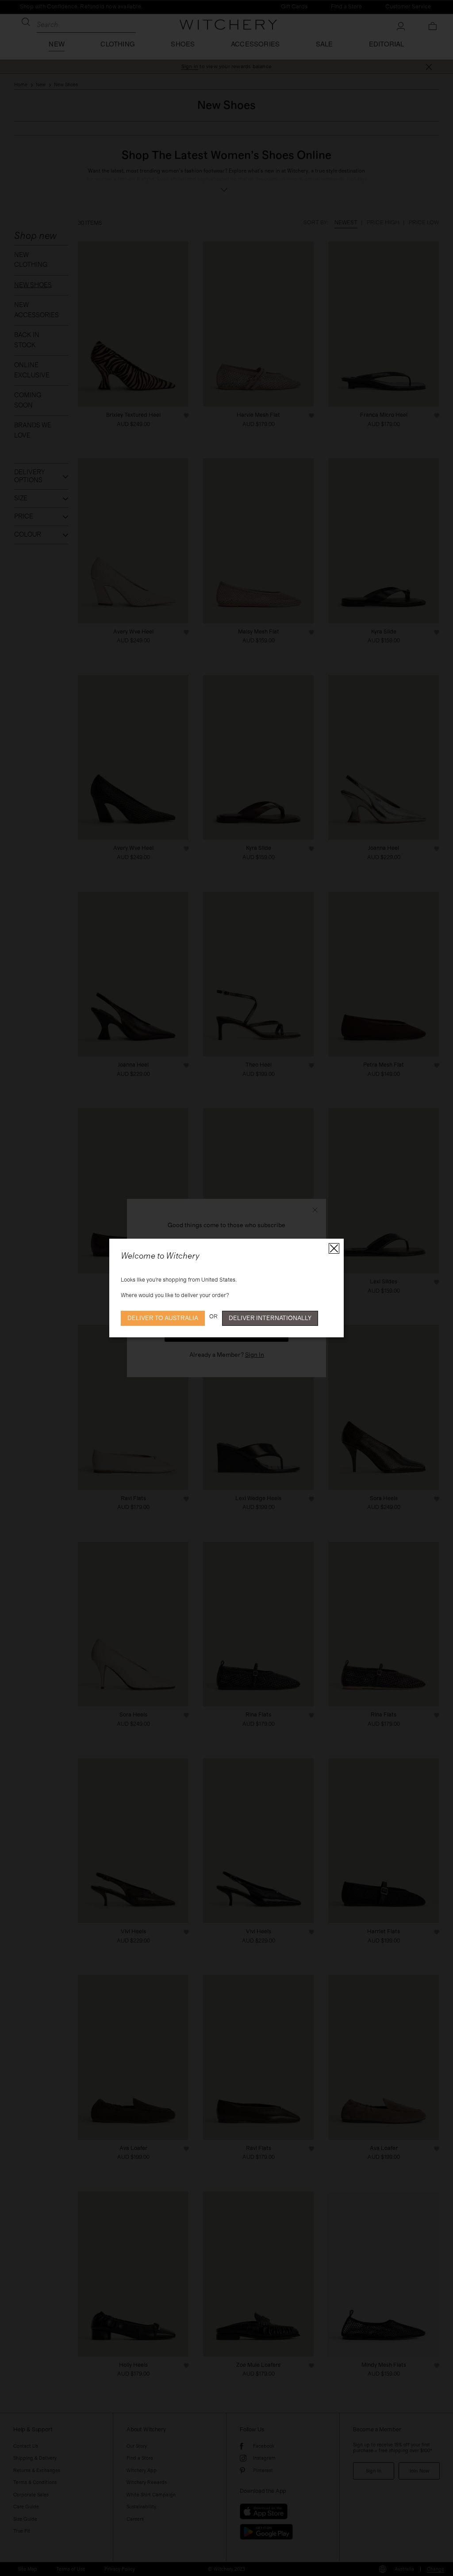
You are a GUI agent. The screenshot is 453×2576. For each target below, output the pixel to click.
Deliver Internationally (270, 1318)
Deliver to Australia (163, 1318)
